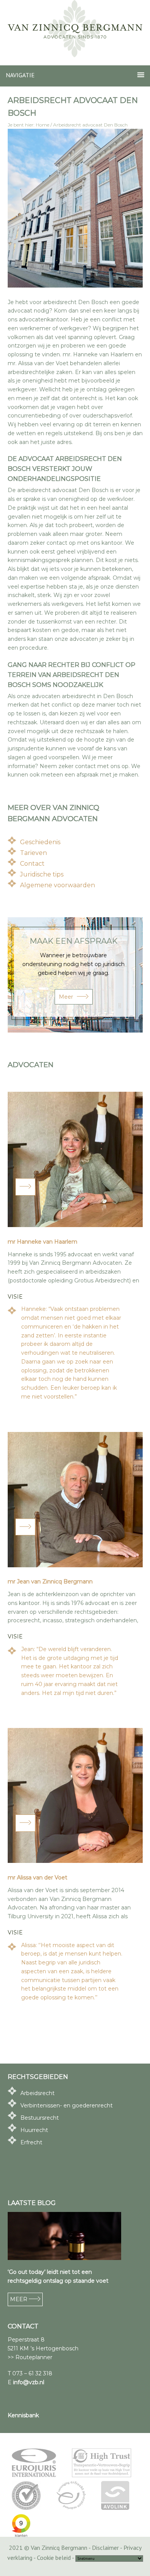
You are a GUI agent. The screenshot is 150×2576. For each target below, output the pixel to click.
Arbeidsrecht (37, 2093)
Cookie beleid (54, 2558)
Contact (32, 864)
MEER (19, 2299)
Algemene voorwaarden (57, 885)
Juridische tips (42, 874)
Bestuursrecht (40, 2118)
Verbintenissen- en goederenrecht (67, 2105)
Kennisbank (23, 2415)
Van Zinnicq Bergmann (75, 29)
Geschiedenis (40, 842)
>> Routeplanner (30, 2357)
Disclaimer (105, 2548)
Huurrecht (34, 2130)
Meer (66, 997)
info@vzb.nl (29, 2382)
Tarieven (33, 853)
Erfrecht (31, 2142)
